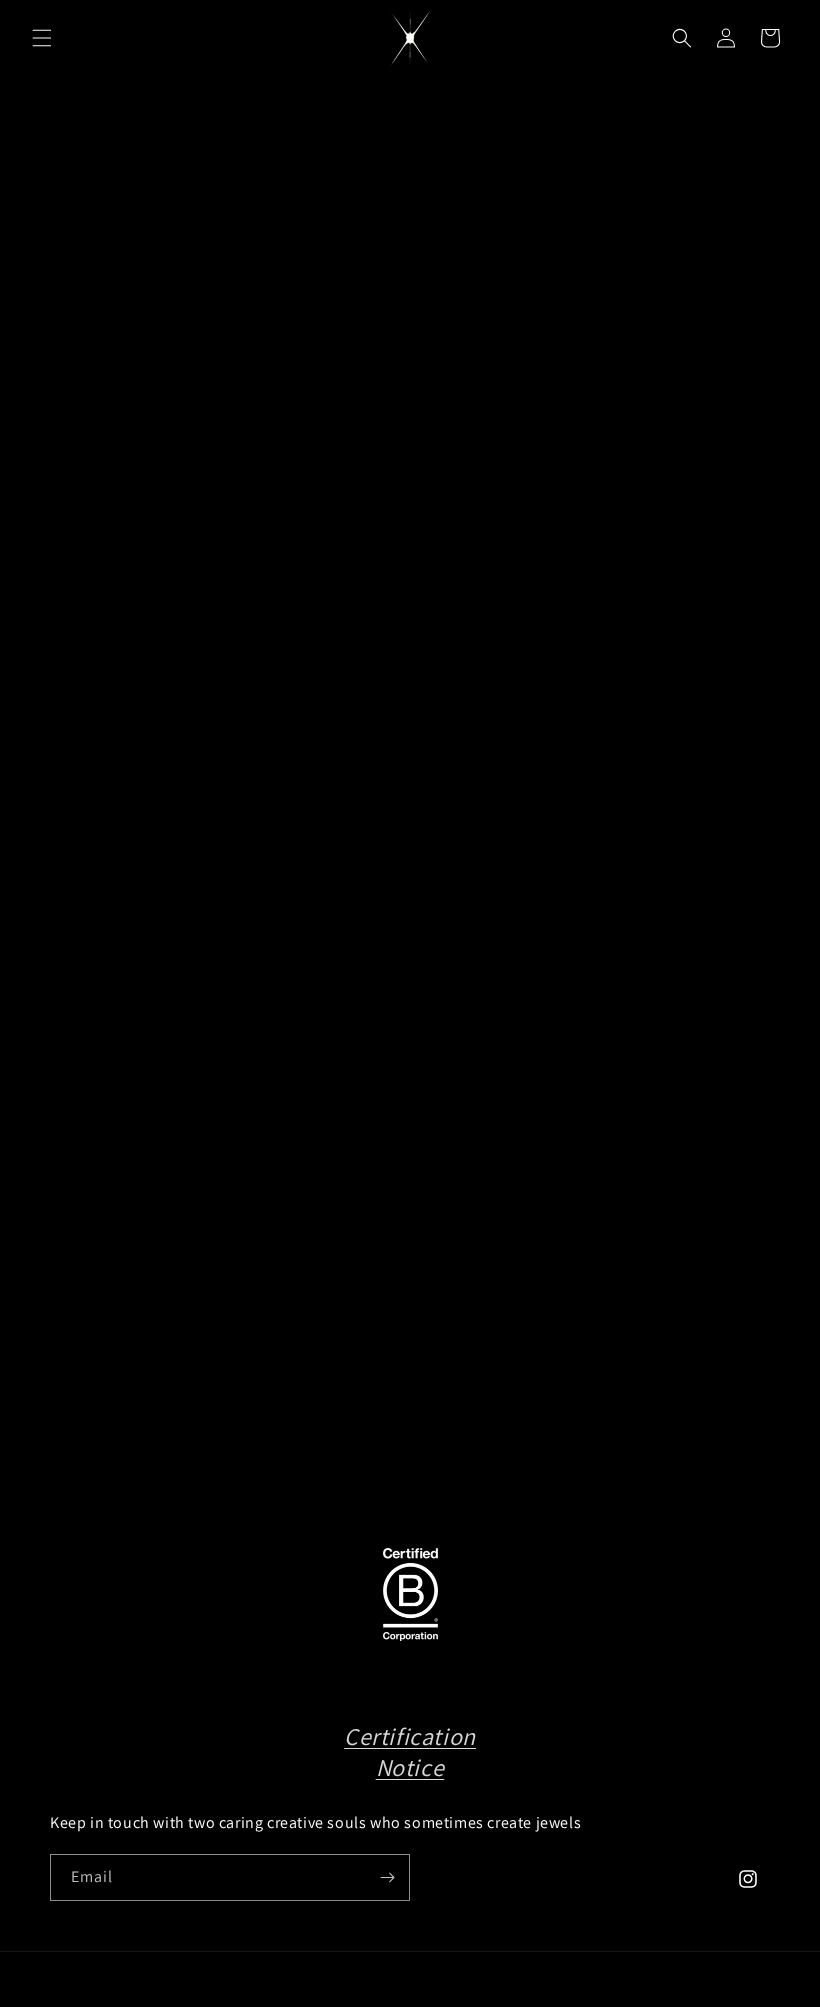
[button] (42, 38)
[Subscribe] (387, 1877)
